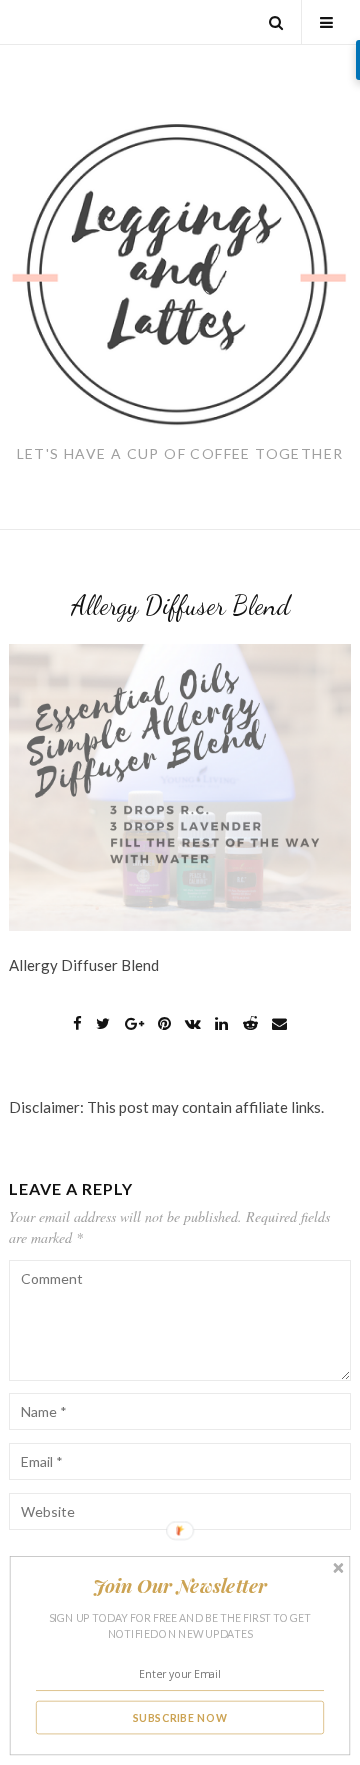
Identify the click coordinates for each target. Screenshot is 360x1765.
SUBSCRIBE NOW (180, 1717)
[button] (180, 1585)
